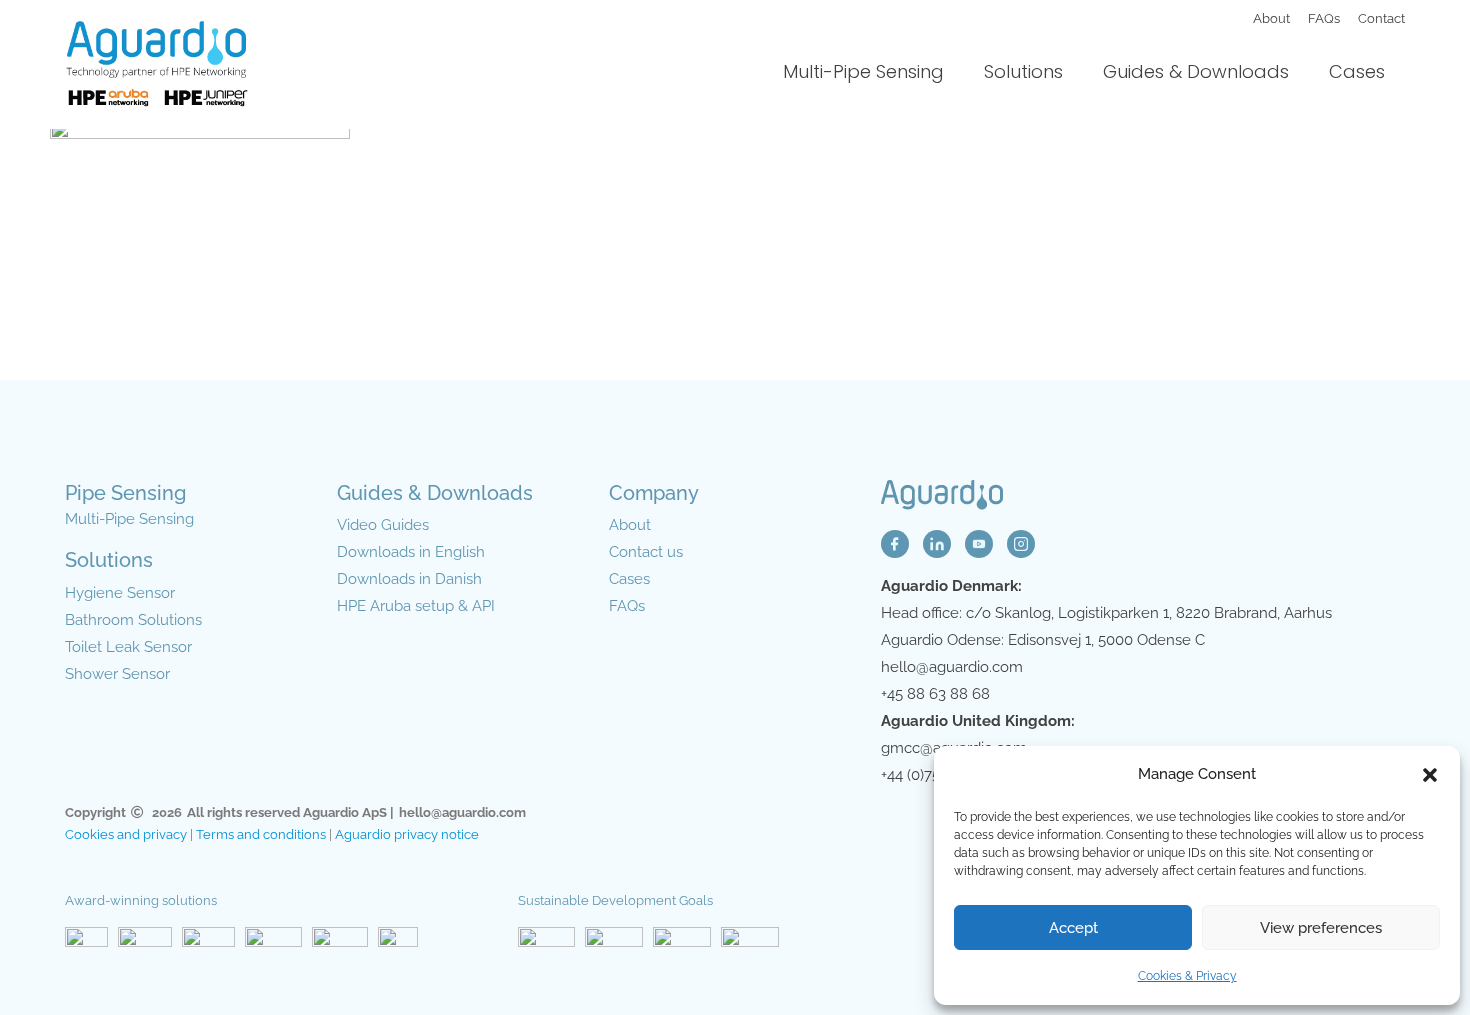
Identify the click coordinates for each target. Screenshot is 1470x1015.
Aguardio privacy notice (407, 834)
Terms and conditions (261, 834)
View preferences (1321, 928)
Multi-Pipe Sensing (863, 71)
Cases (1357, 71)
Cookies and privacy (126, 834)
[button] (1430, 775)
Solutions (1023, 71)
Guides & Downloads (1196, 71)
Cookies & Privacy (1187, 976)
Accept (1073, 928)
